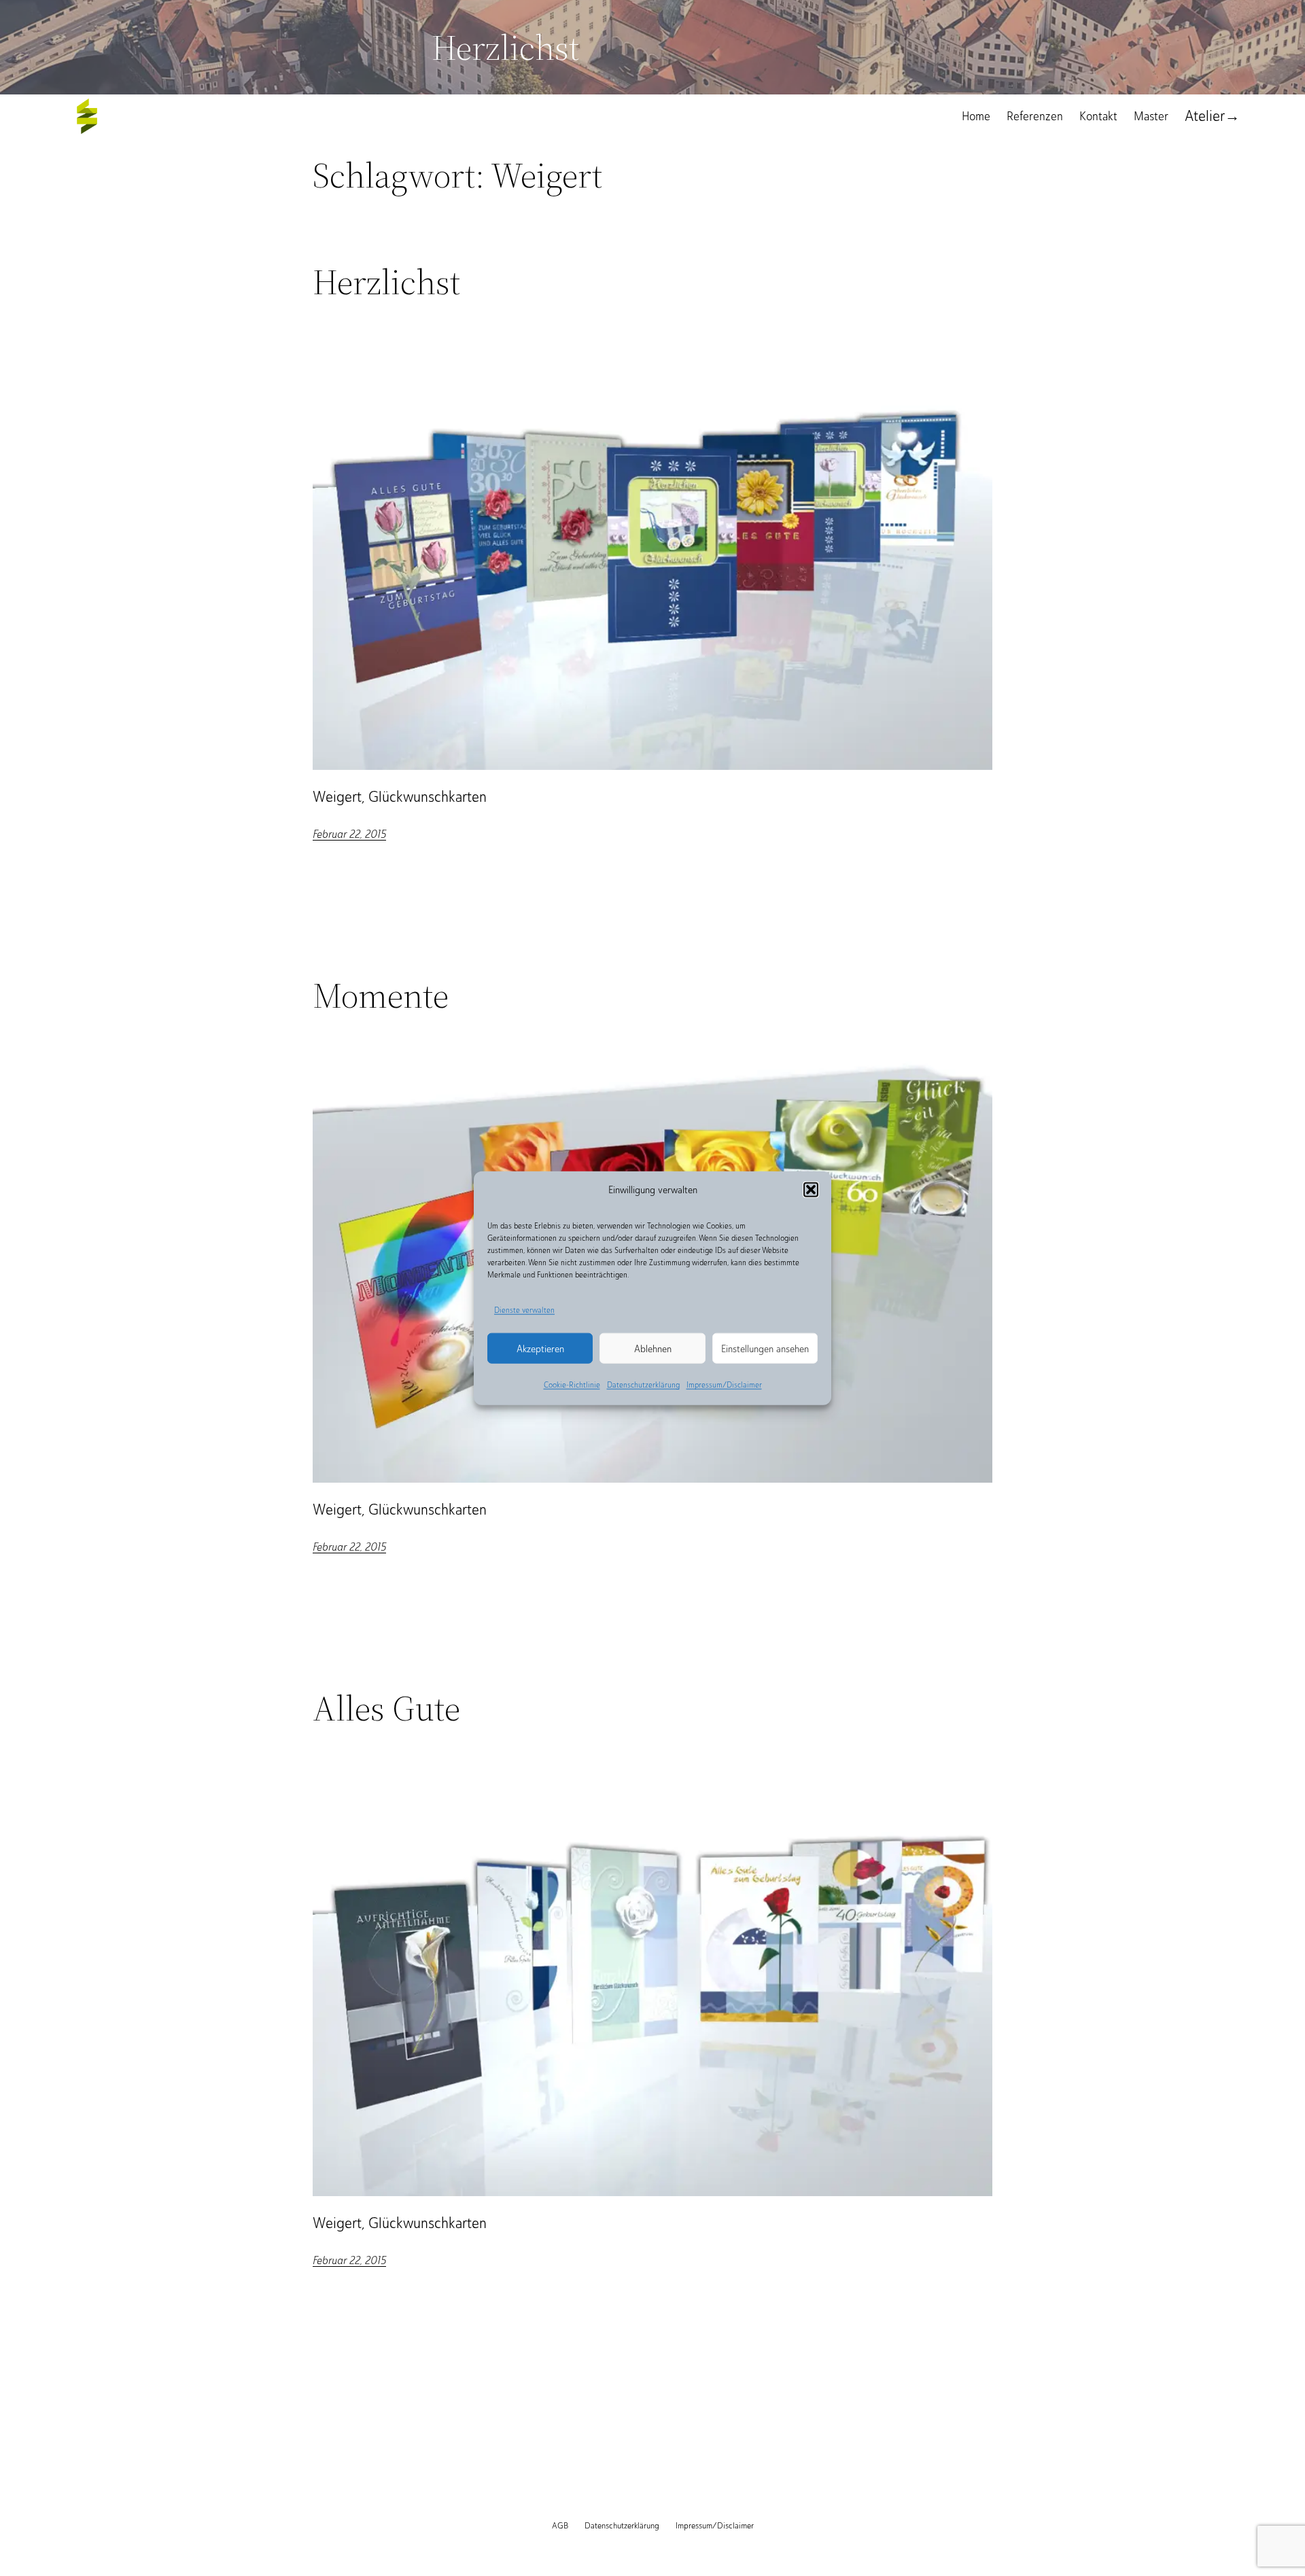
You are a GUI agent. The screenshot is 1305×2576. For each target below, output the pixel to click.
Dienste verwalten (524, 1309)
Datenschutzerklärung (643, 1385)
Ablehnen (653, 1349)
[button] (811, 1189)
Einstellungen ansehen (765, 1349)
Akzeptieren (540, 1349)
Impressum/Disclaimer (724, 1385)
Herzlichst (386, 282)
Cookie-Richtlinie (572, 1385)
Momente (381, 995)
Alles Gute (386, 1708)
